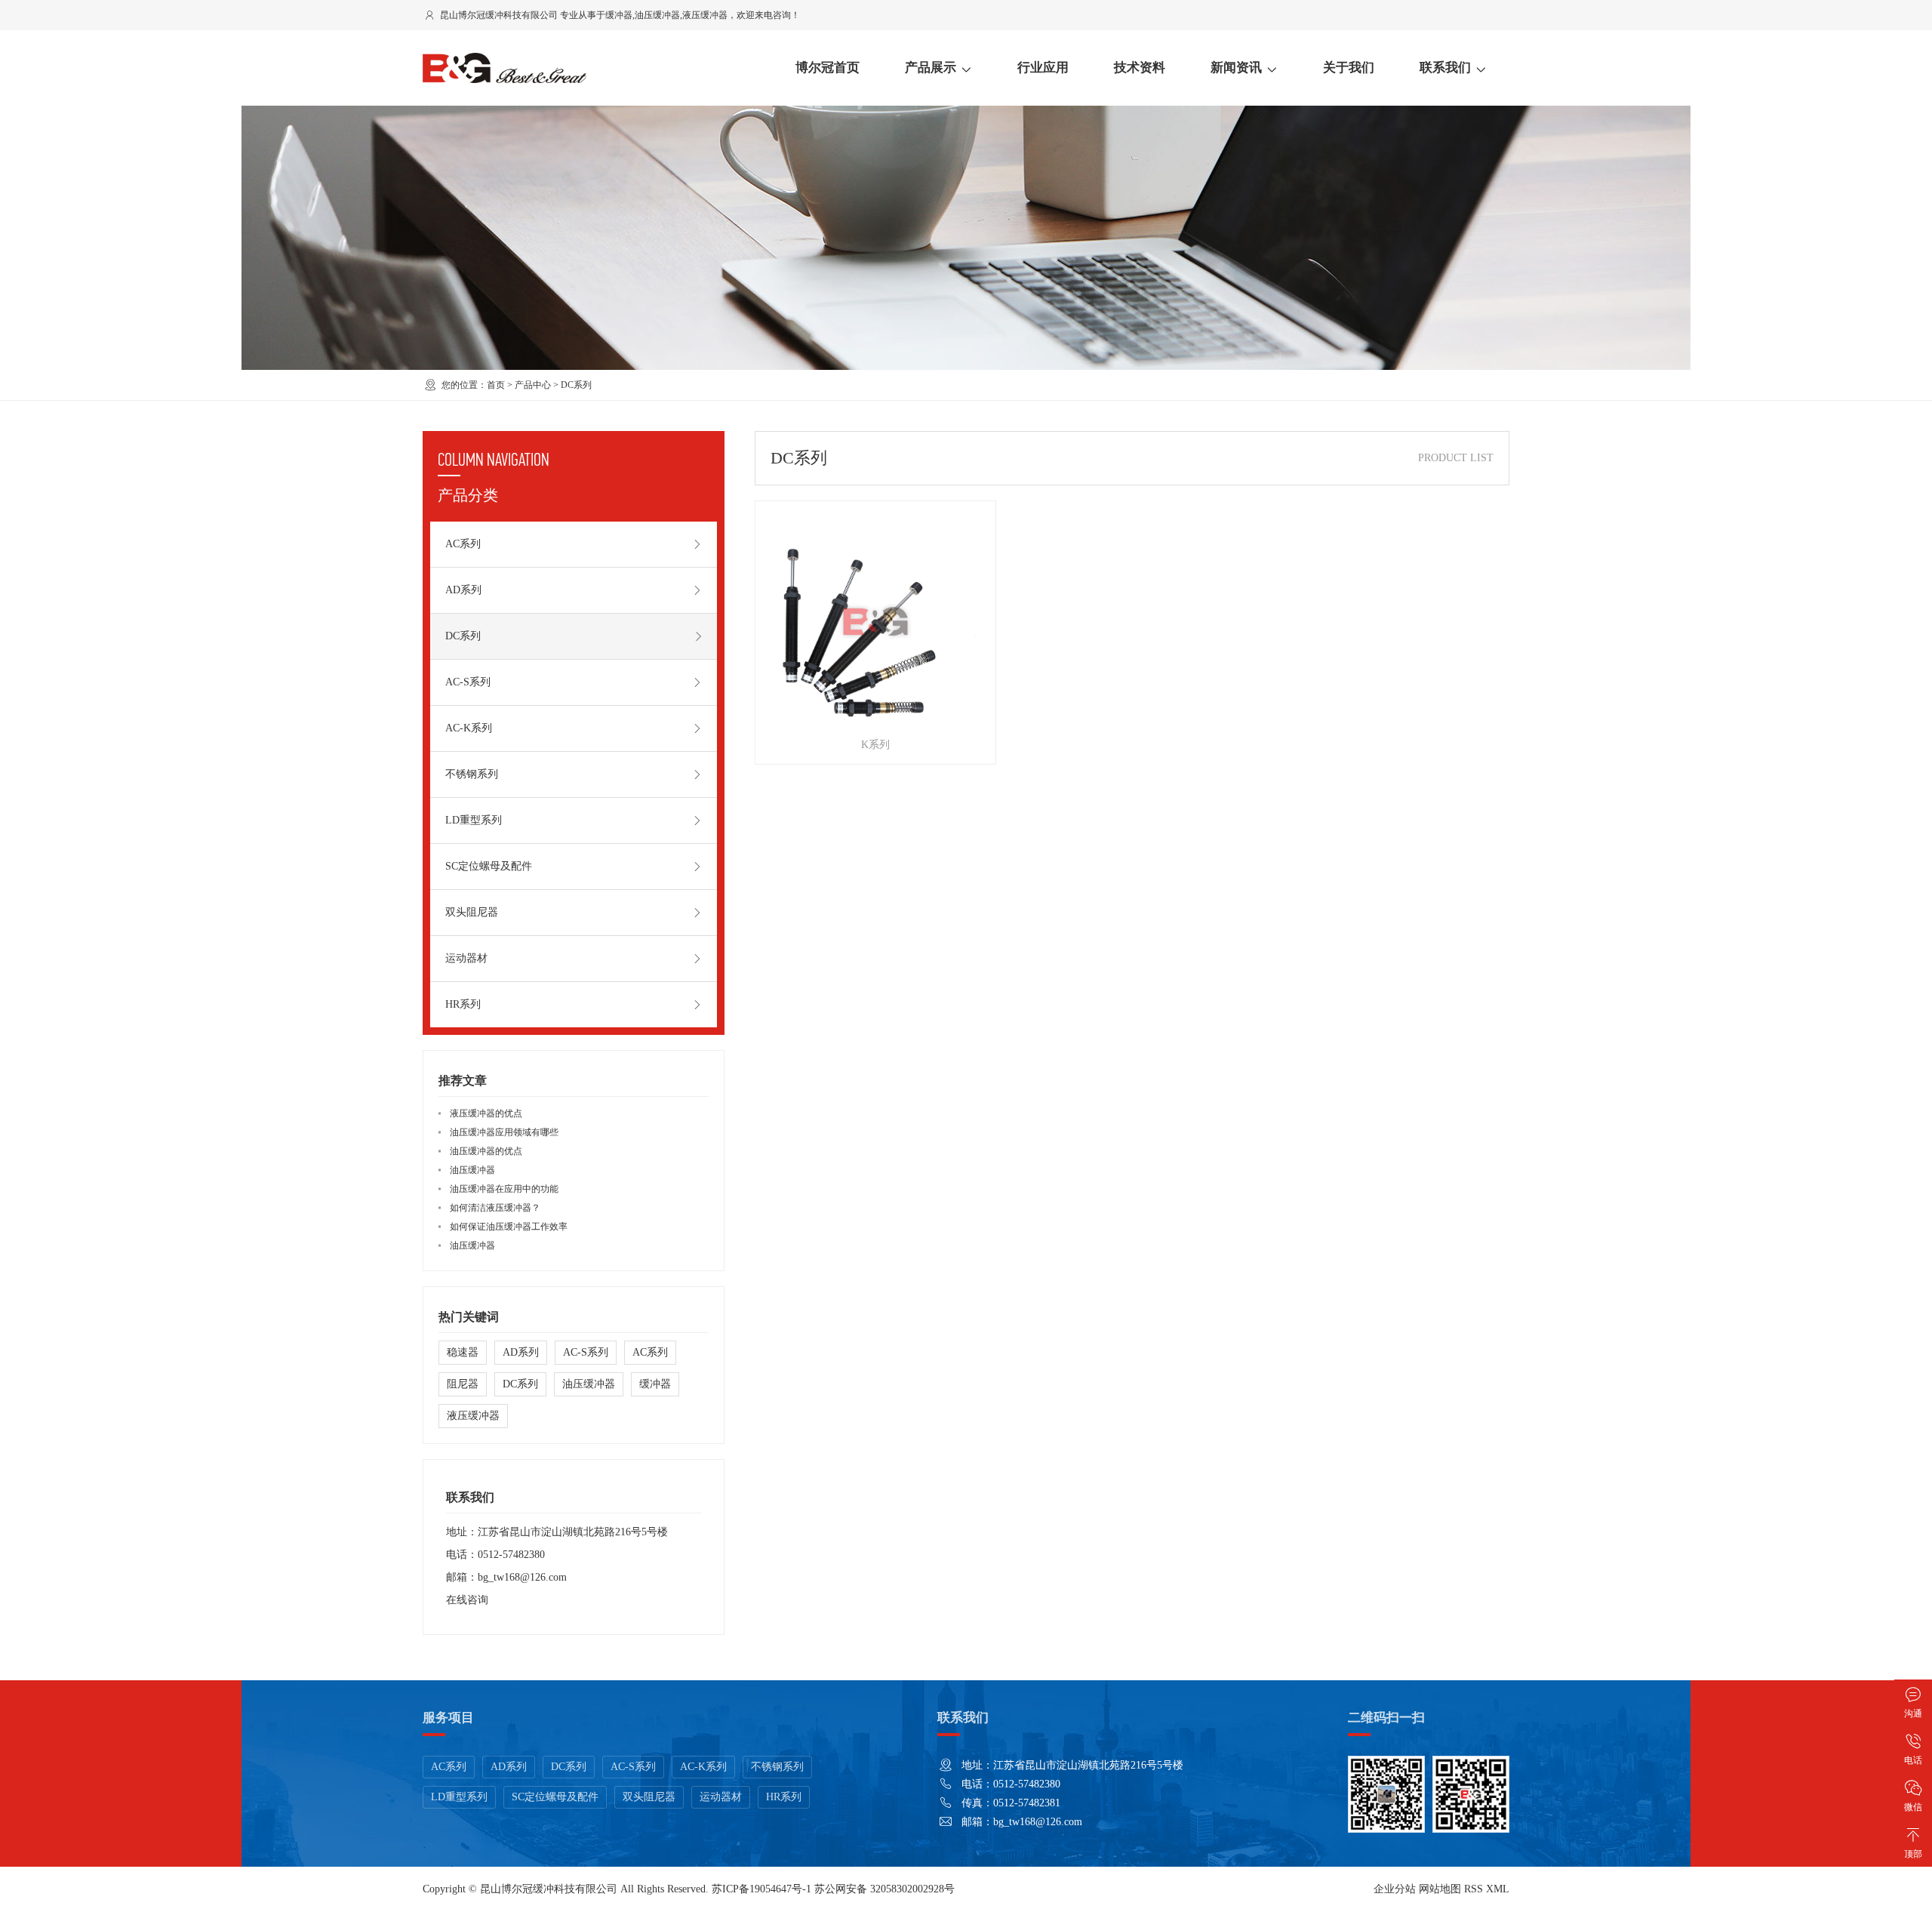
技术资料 (1140, 68)
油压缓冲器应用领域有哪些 (504, 1132)
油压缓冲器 (657, 15)
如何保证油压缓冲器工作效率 (509, 1227)
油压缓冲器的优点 (486, 1151)
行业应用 (1043, 68)
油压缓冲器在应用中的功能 (504, 1189)
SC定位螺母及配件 (489, 866)
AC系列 (463, 544)
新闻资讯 (1236, 68)
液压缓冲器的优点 (486, 1113)
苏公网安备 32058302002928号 (884, 1889)
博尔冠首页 (828, 68)
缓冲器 (619, 15)
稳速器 (463, 1352)
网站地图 (1440, 1889)
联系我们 (1445, 68)
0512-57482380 (511, 1555)
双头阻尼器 (472, 912)
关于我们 (1349, 68)
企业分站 (1395, 1889)
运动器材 (466, 958)
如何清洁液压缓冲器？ (495, 1208)
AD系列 (463, 590)
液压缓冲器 (705, 15)
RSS (1474, 1889)
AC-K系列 (469, 728)
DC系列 (576, 385)
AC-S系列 (468, 682)
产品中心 (533, 385)
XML (1498, 1889)
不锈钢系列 (472, 774)
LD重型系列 (474, 820)
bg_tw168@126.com (522, 1577)
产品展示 (931, 68)
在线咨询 (467, 1600)
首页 (496, 385)
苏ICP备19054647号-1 (761, 1889)
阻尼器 (463, 1384)
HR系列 (463, 1004)
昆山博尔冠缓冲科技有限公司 (549, 1889)
